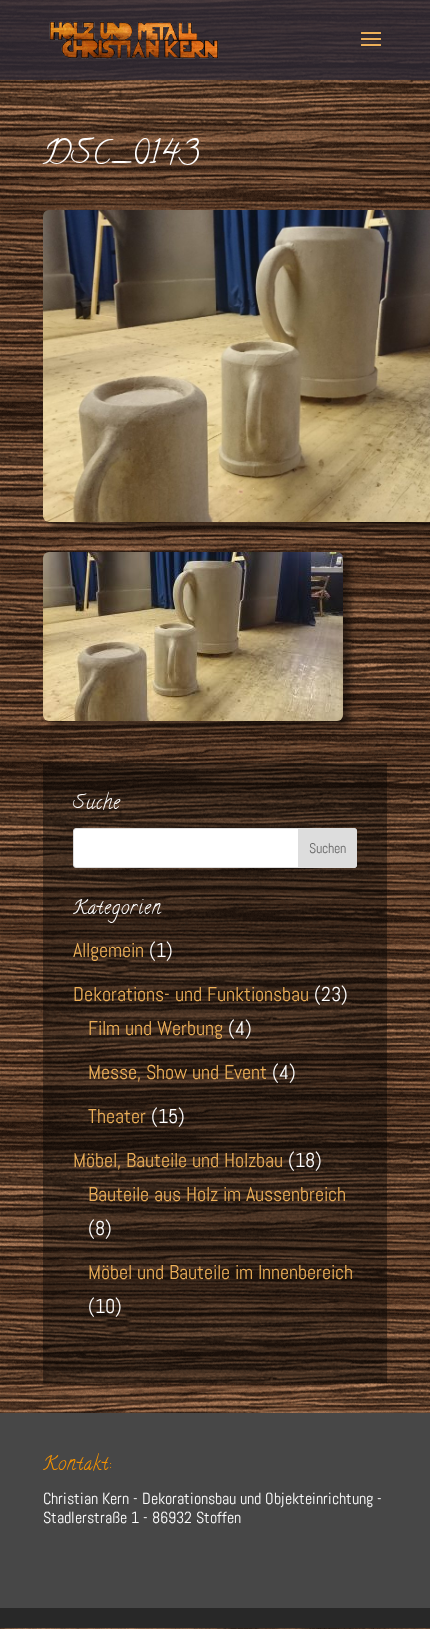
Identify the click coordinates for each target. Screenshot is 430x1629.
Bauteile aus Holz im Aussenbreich (217, 1194)
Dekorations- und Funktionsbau (191, 994)
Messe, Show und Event (177, 1072)
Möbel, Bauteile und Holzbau (178, 1160)
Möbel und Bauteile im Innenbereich (220, 1272)
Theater (117, 1116)
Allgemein (108, 950)
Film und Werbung (155, 1028)
